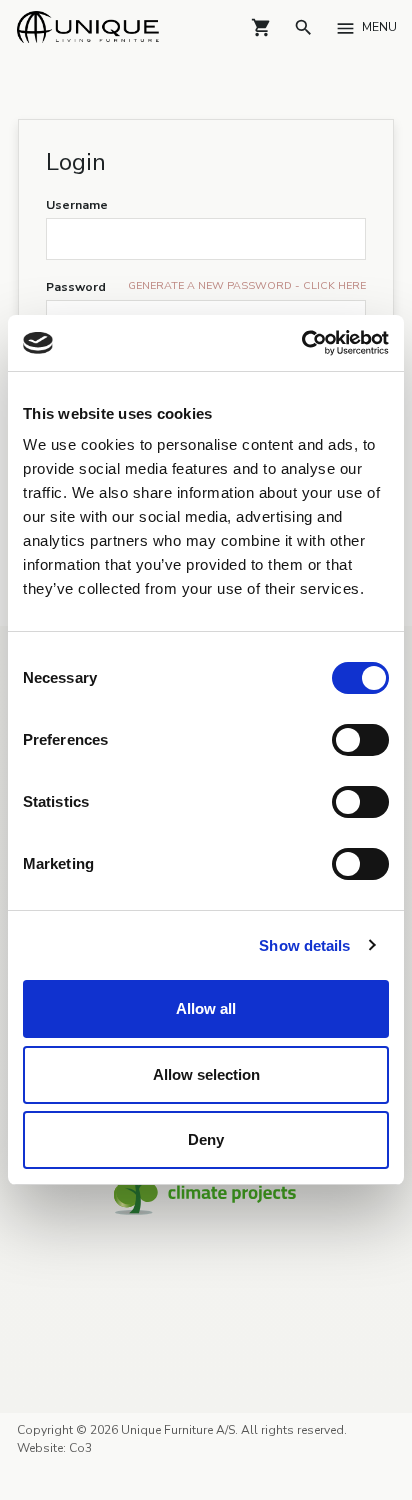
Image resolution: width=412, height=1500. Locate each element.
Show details (304, 945)
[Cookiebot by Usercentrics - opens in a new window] (301, 343)
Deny (206, 1139)
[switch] (360, 740)
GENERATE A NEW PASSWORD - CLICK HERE (247, 285)
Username (77, 205)
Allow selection (206, 1074)
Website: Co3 (54, 1439)
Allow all (206, 1008)
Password (76, 287)
